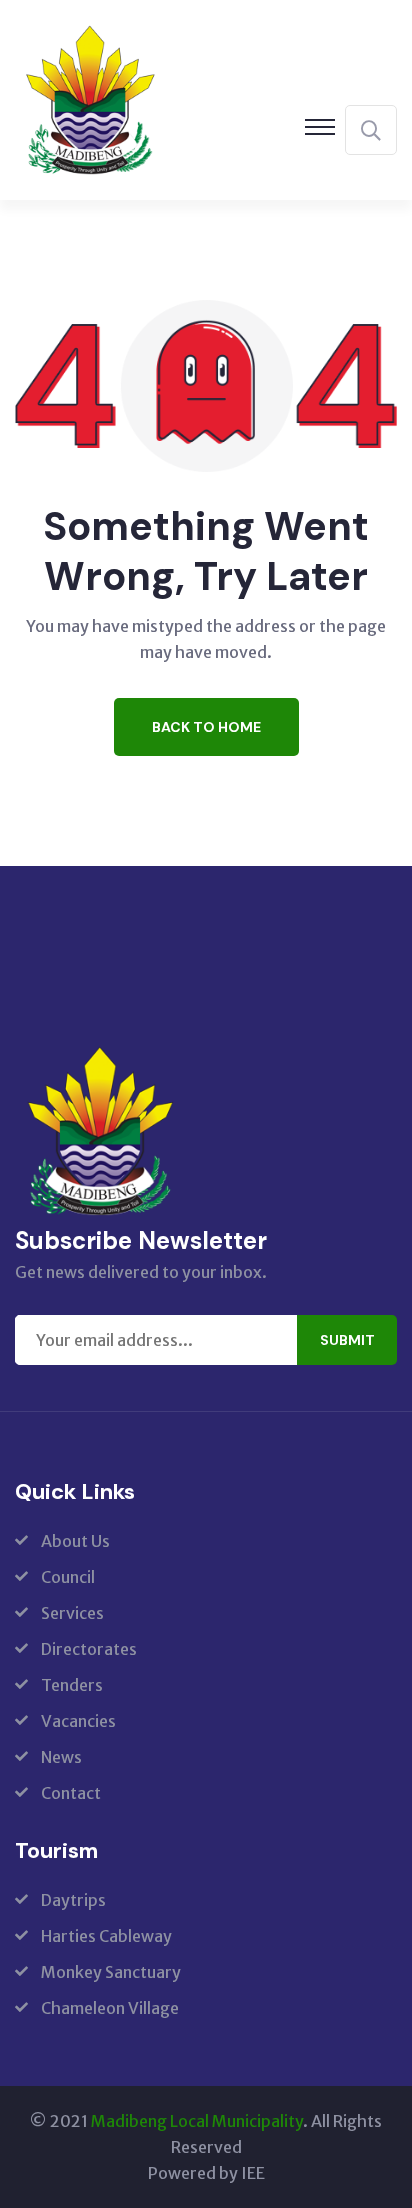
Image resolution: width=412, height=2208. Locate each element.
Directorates (89, 1649)
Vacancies (78, 1721)
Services (72, 1613)
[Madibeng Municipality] (90, 98)
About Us (75, 1541)
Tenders (72, 1685)
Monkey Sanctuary (111, 1972)
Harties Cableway (106, 1936)
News (61, 1757)
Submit (347, 1340)
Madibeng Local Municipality (197, 2121)
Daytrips (73, 1900)
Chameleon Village (110, 2008)
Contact (71, 1793)
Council (68, 1577)
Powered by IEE (206, 2173)
